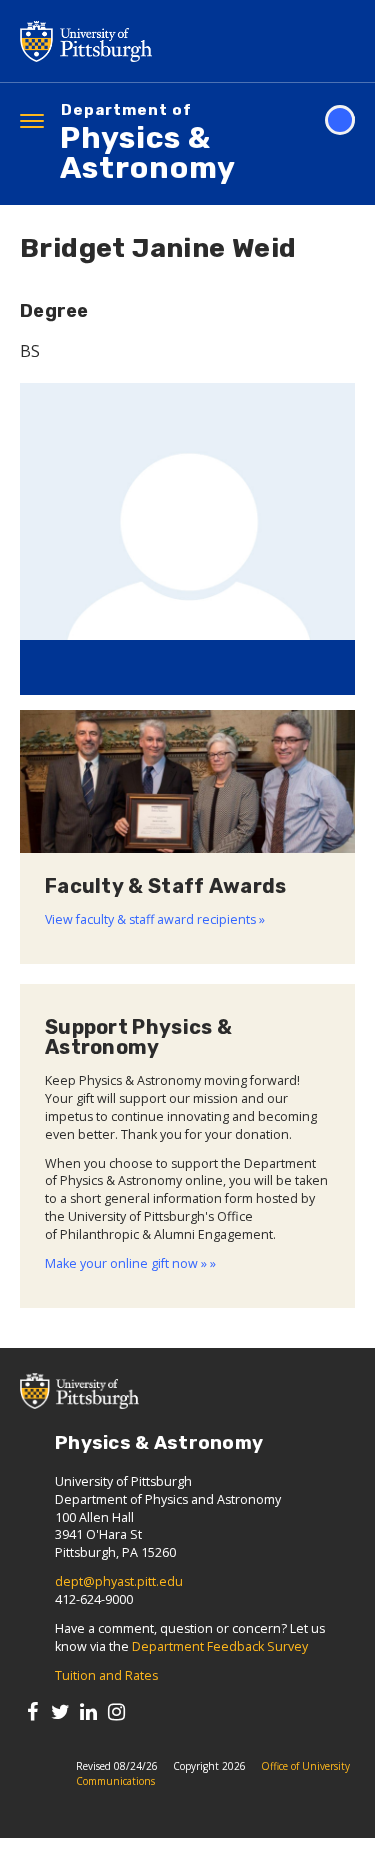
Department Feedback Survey (220, 1646)
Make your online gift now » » (130, 1263)
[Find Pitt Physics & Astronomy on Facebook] (32, 1711)
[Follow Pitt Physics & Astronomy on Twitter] (60, 1711)
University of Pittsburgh (165, 41)
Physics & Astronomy (148, 144)
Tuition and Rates (106, 1675)
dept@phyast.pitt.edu (119, 1581)
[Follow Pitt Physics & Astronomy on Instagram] (116, 1711)
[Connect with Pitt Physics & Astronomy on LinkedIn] (88, 1711)
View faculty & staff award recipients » (155, 919)
